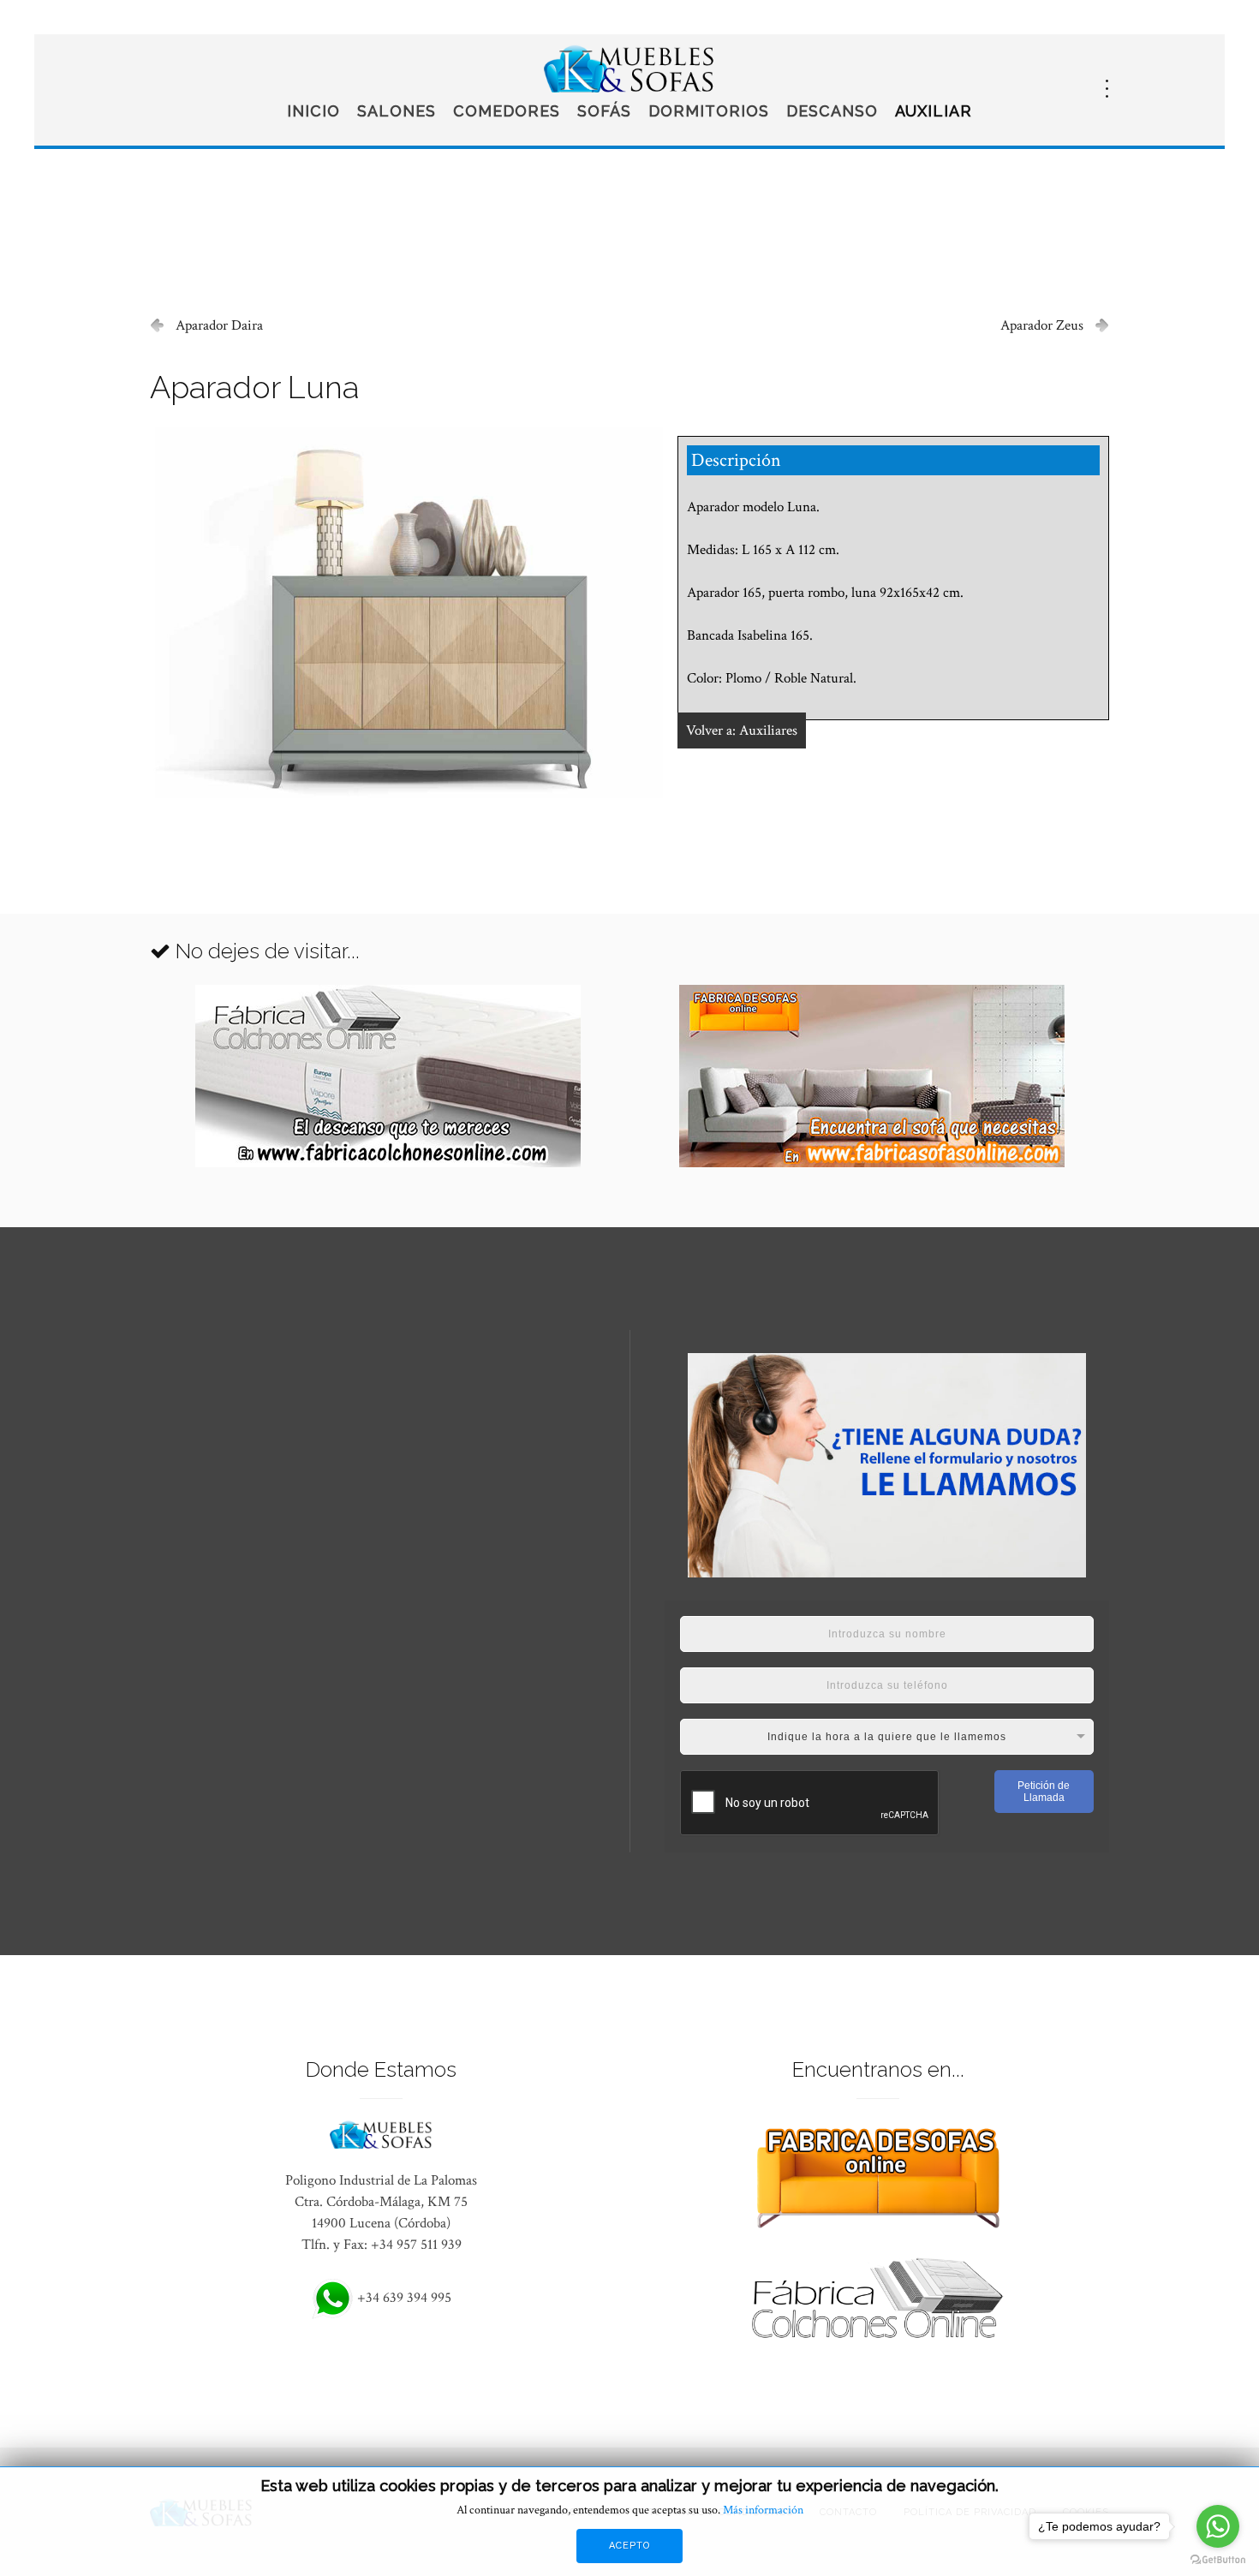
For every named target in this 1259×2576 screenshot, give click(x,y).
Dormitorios (709, 111)
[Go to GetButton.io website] (1218, 2559)
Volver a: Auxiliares (742, 730)
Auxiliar (934, 111)
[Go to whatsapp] (1218, 2526)
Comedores (507, 111)
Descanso (832, 111)
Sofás (604, 111)
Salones (397, 111)
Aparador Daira (219, 325)
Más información (763, 2510)
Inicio (313, 111)
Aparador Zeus (1042, 325)
